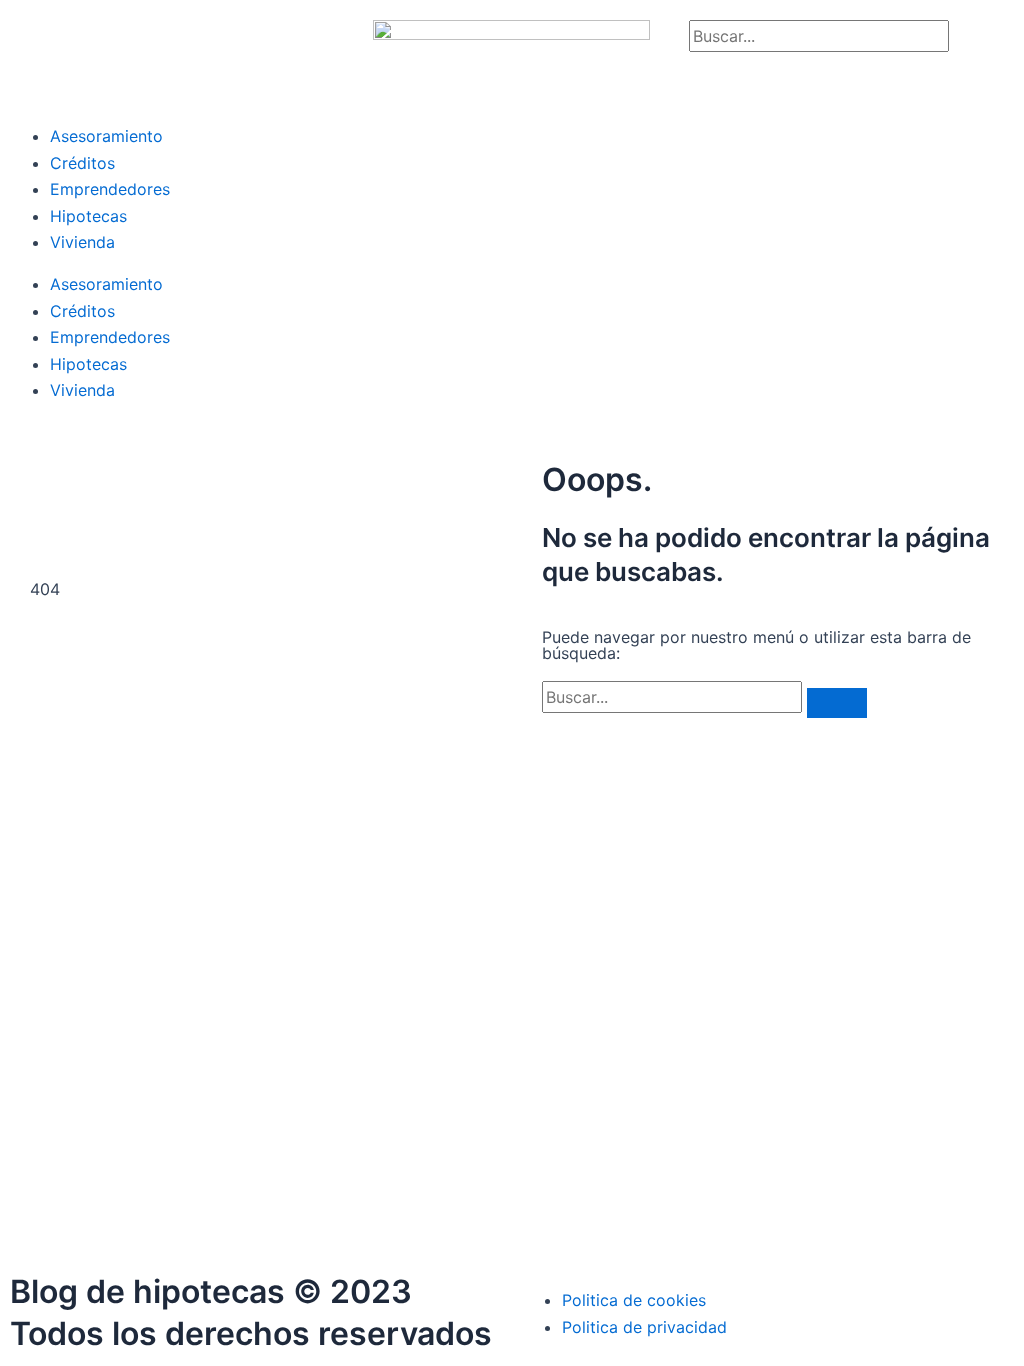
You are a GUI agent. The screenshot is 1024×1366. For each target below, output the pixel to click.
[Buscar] (837, 703)
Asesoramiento (106, 136)
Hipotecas (88, 216)
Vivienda (82, 242)
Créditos (82, 163)
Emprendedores (110, 189)
